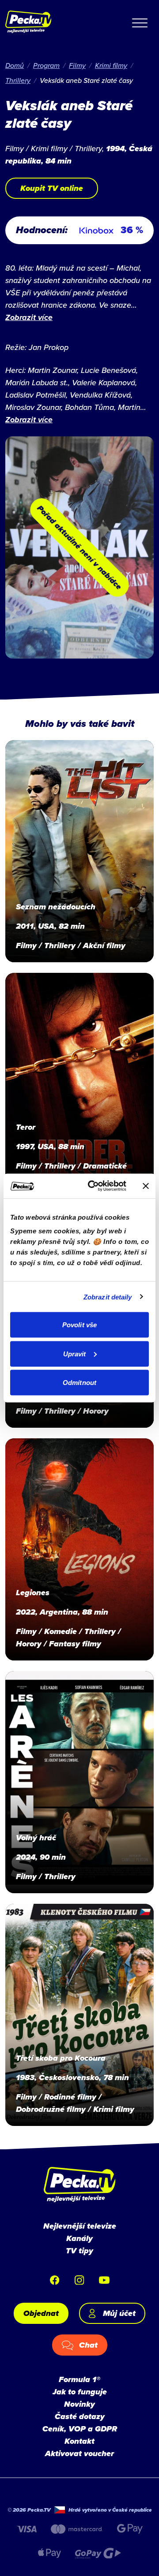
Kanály (79, 2238)
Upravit (75, 1353)
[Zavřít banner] (146, 1186)
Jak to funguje (80, 2392)
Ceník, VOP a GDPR (80, 2429)
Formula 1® (79, 2379)
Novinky (79, 2404)
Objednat (41, 2313)
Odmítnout (79, 1383)
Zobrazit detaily (108, 1297)
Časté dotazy (80, 2416)
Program (46, 65)
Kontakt (79, 2441)
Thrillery (18, 80)
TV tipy (79, 2251)
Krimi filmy (111, 65)
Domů (15, 65)
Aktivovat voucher (79, 2453)
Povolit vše (79, 1325)
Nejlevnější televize (80, 2226)
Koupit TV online (52, 188)
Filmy (77, 65)
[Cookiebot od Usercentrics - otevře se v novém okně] (93, 1186)
